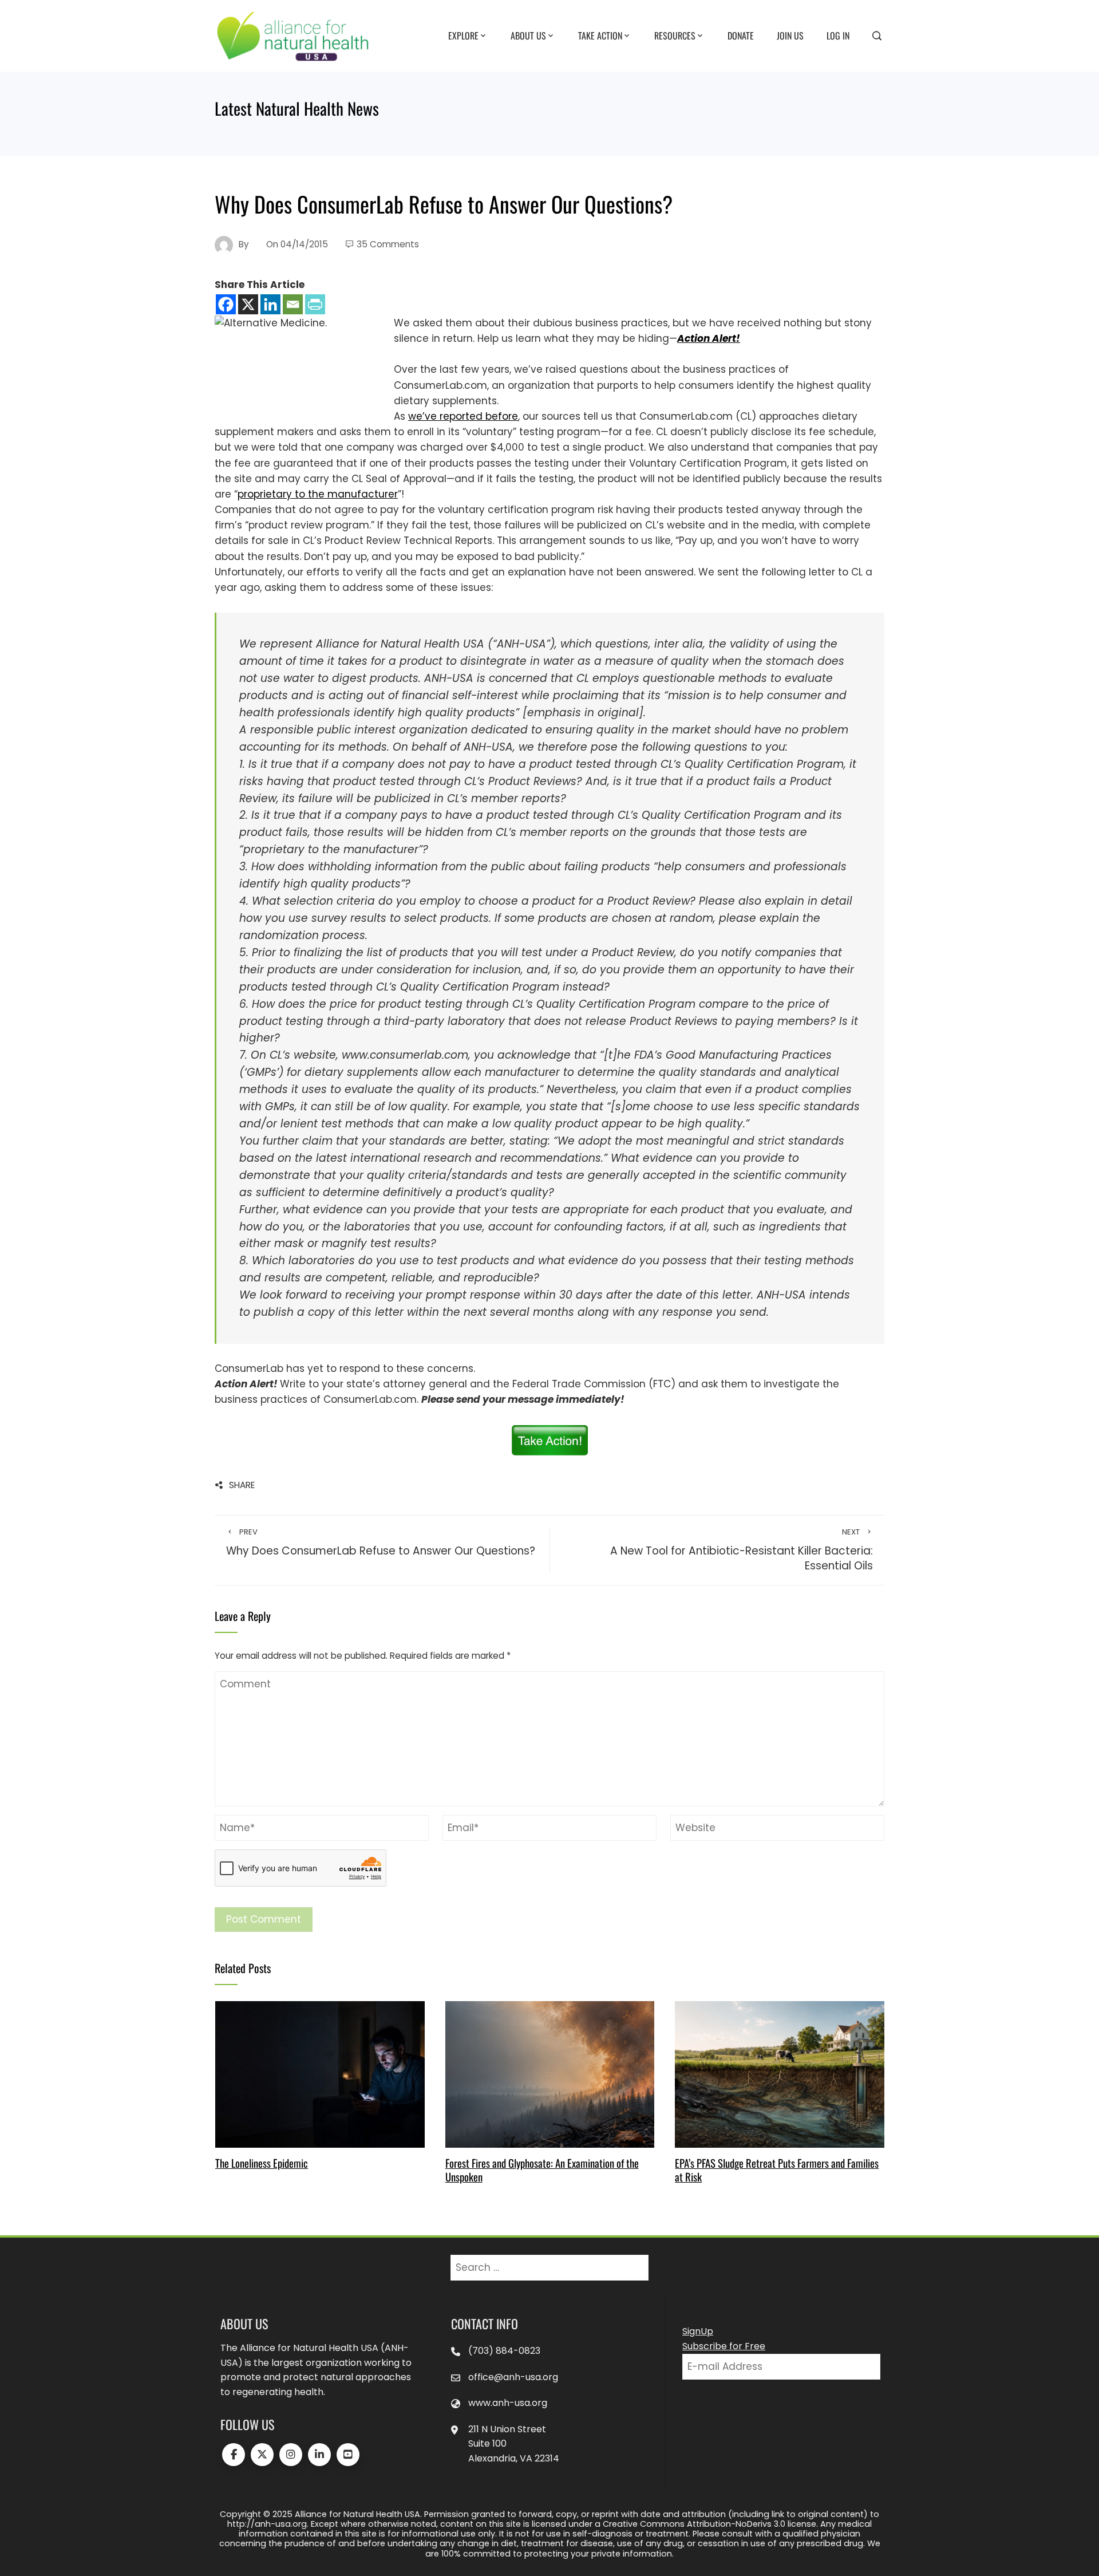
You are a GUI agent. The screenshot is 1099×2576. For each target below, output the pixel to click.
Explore (463, 35)
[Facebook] (226, 304)
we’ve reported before (463, 416)
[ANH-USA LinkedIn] (319, 2455)
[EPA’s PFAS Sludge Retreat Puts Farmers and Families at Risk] (779, 2073)
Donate (741, 35)
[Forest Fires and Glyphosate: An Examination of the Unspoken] (550, 2073)
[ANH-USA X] (262, 2455)
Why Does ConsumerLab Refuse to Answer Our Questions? (381, 1543)
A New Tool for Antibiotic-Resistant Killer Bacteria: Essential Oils (742, 1550)
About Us (528, 35)
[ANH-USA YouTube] (348, 2455)
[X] (248, 304)
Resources (675, 35)
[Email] (293, 304)
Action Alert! (709, 338)
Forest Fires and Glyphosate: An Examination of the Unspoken (542, 2170)
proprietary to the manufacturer (318, 494)
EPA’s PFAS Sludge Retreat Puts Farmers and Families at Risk (777, 2170)
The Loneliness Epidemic (262, 2163)
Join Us (790, 35)
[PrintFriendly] (315, 304)
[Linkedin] (270, 304)
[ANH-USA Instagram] (291, 2455)
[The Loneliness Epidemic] (320, 2073)
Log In (838, 35)
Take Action (600, 35)
